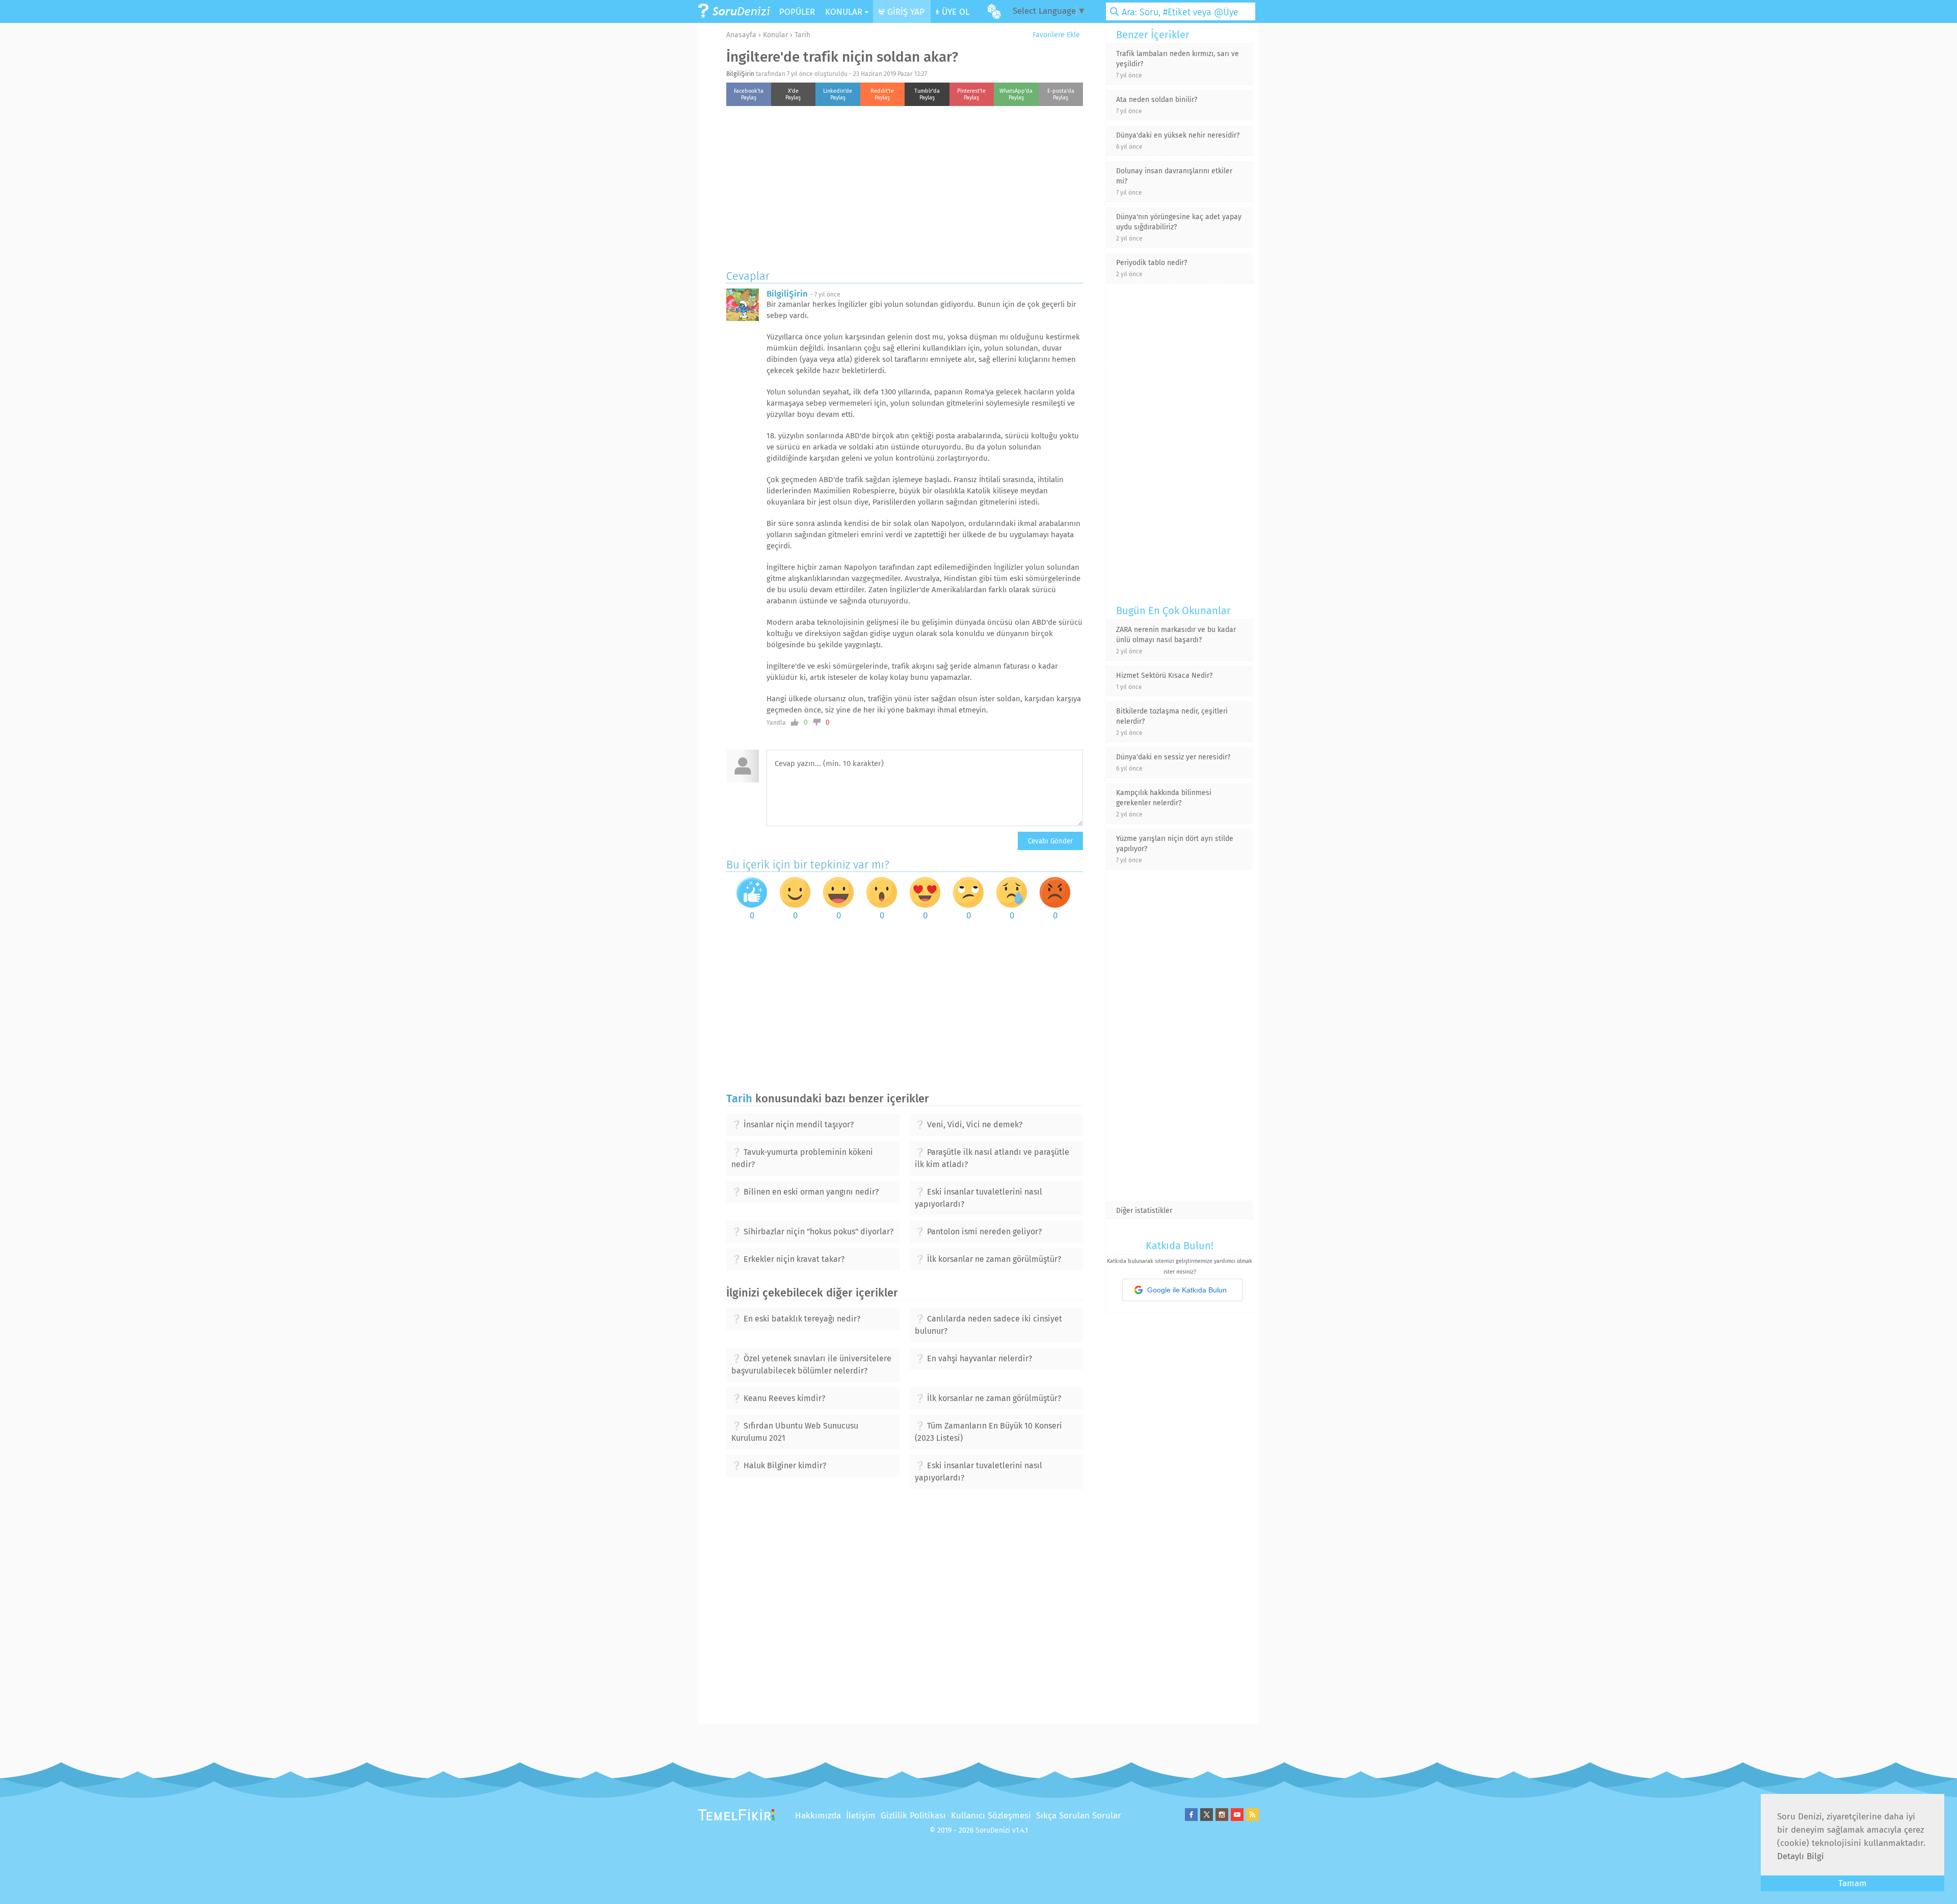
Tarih (802, 35)
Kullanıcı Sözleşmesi (991, 1816)
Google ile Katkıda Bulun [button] (1187, 1290)
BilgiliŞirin (740, 74)
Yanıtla (776, 723)
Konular (775, 35)
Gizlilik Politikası (913, 1816)
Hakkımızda (818, 1816)
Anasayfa (741, 35)
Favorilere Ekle (1055, 35)
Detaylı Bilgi (1801, 1856)
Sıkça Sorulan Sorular (1079, 1816)
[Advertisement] (905, 185)
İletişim (861, 1816)
